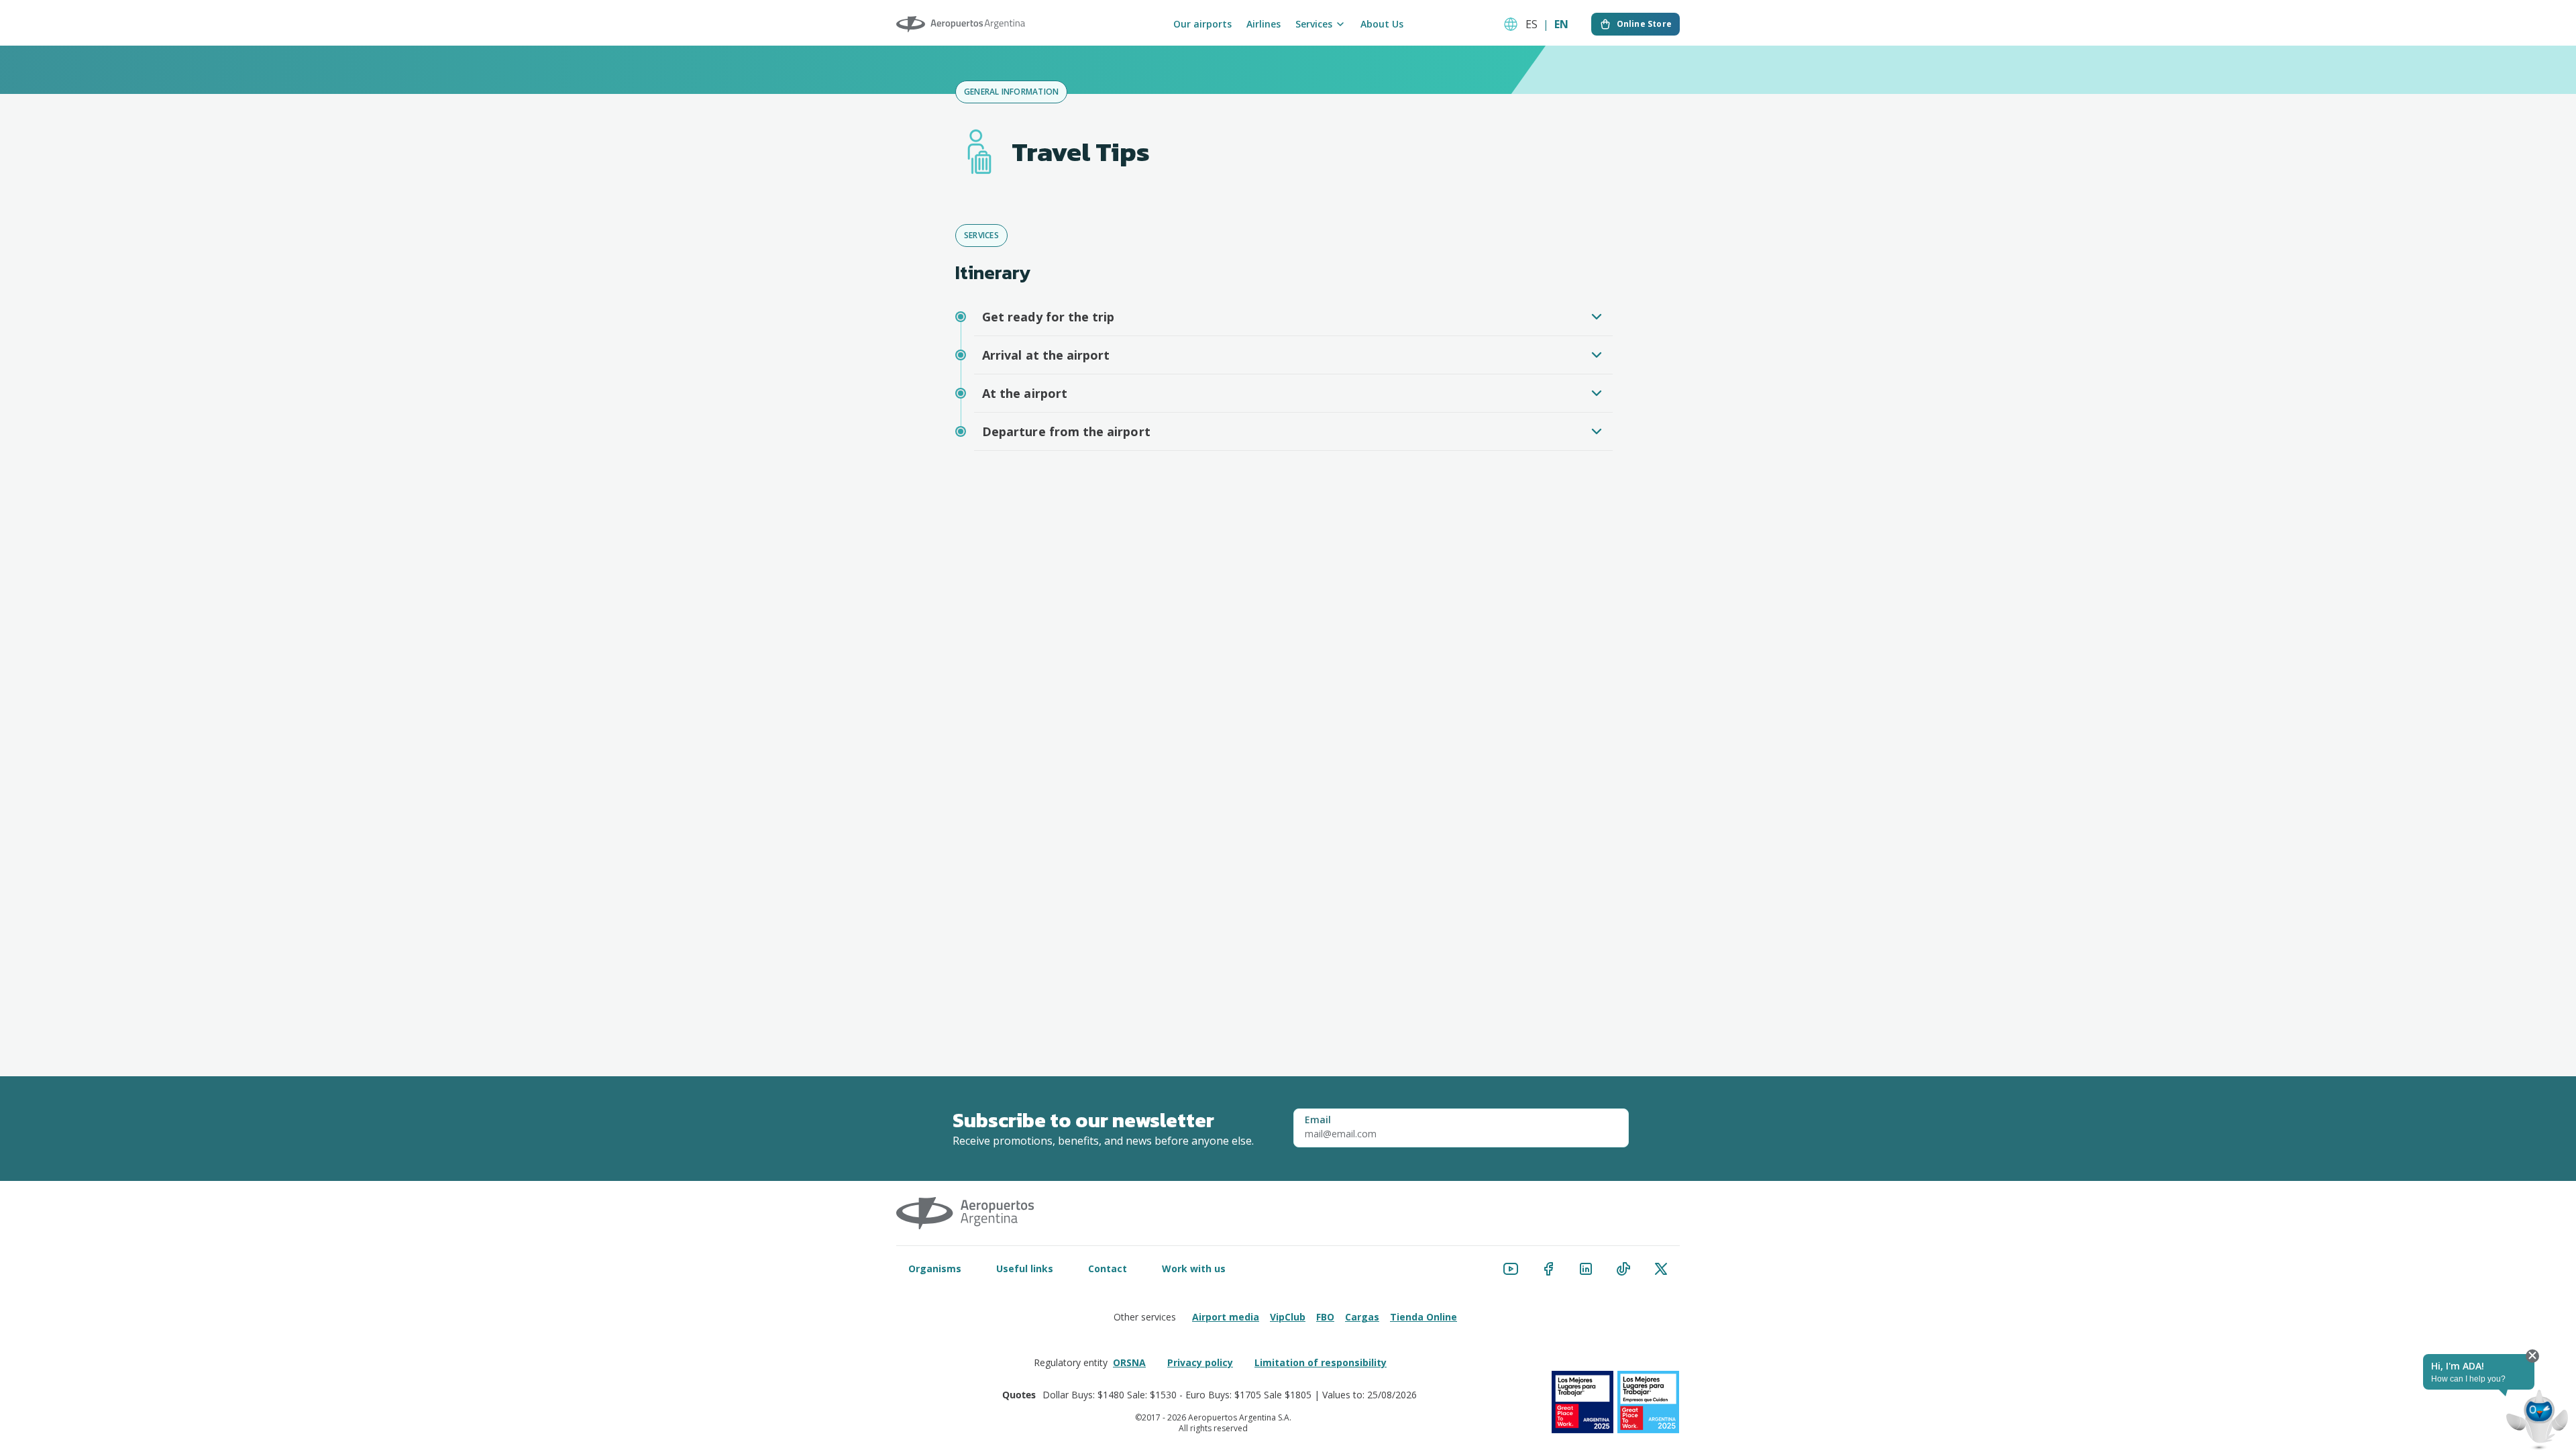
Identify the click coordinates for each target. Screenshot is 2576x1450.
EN (1561, 24)
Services (1314, 24)
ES (1532, 24)
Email (1318, 1120)
